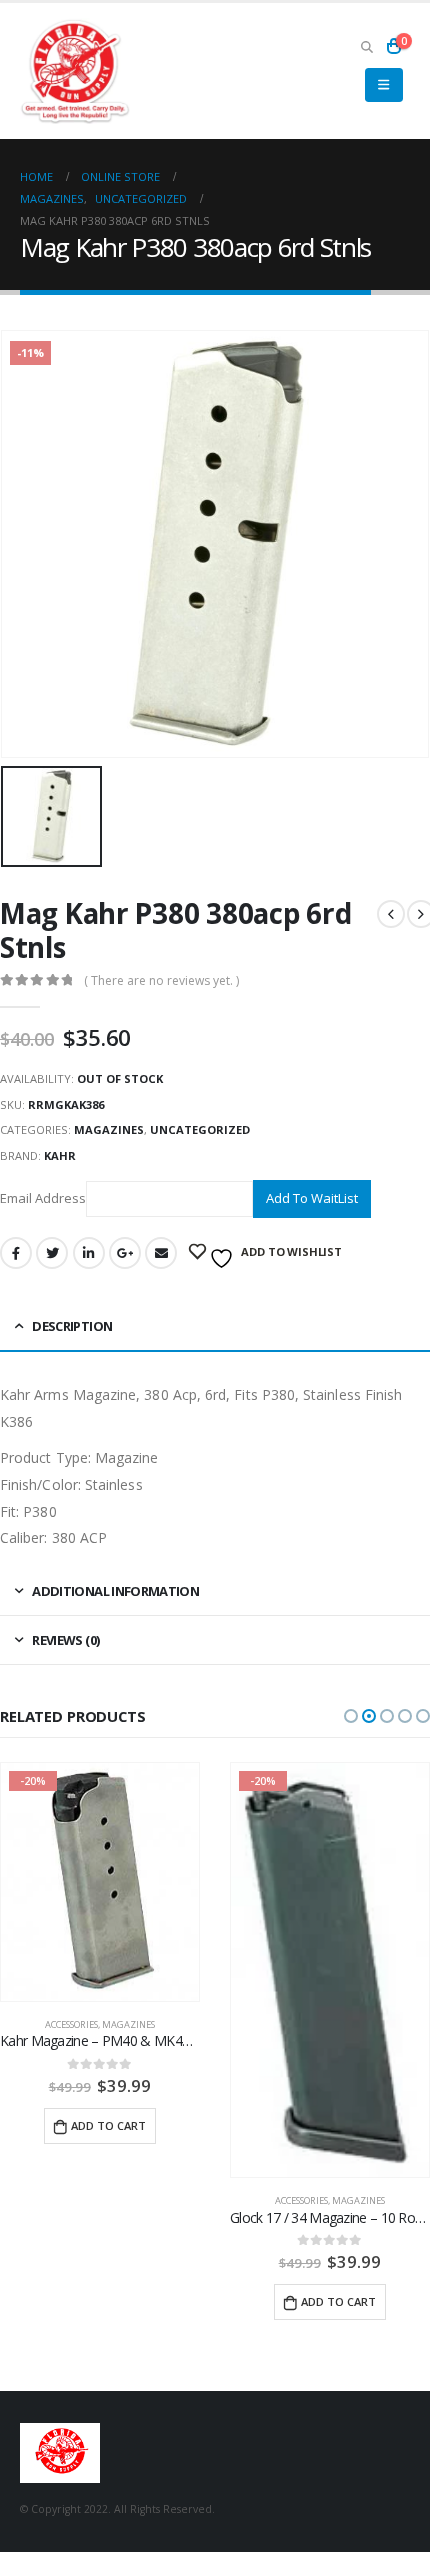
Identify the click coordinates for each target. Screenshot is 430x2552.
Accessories (71, 2024)
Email (161, 1253)
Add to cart (108, 2125)
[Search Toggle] (366, 46)
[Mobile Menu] (383, 85)
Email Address (43, 1198)
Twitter (52, 1253)
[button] (351, 1716)
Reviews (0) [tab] (65, 1640)
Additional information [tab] (115, 1591)
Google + (125, 1253)
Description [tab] (72, 1326)
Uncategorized (200, 1129)
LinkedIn (89, 1253)
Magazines (109, 1129)
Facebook (16, 1253)
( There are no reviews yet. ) (161, 980)
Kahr (60, 1155)
